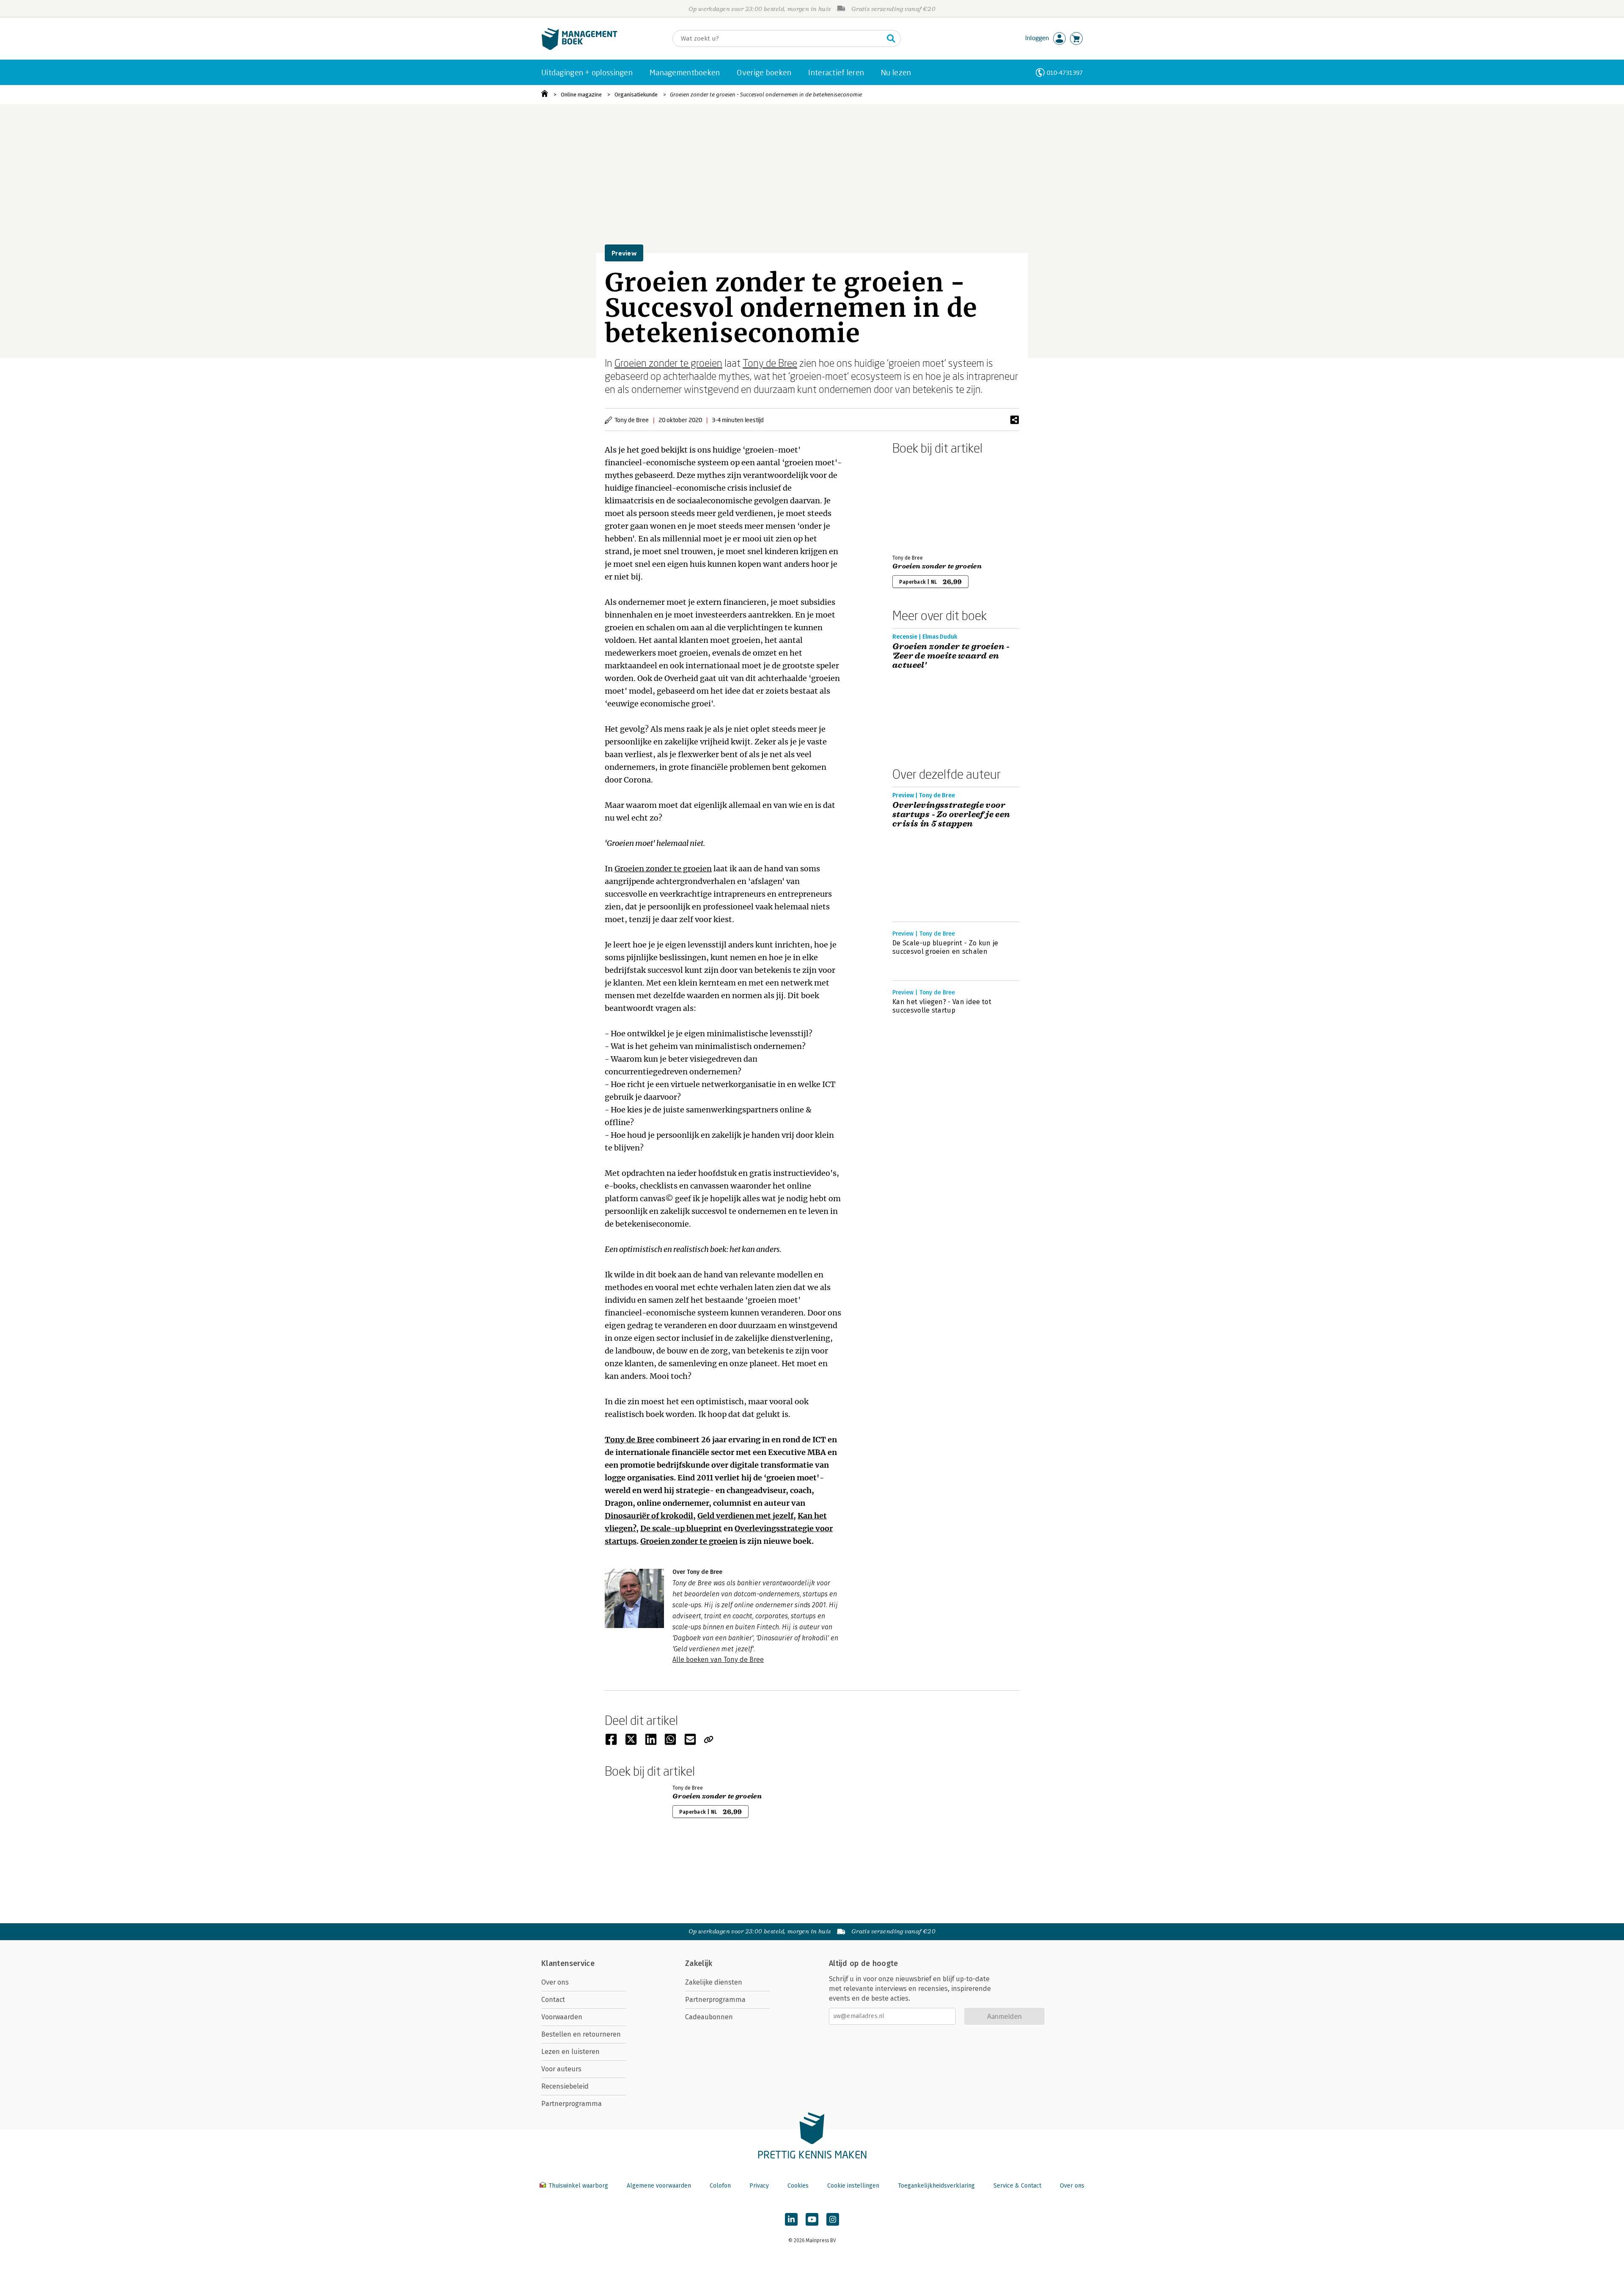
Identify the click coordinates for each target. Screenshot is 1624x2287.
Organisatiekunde (636, 95)
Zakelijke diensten (714, 1982)
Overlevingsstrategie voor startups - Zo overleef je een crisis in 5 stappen (951, 815)
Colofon (720, 2186)
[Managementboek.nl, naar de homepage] (579, 48)
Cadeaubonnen (709, 2017)
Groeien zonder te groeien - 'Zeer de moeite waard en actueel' (951, 656)
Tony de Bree (770, 363)
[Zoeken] (891, 38)
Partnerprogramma (572, 2104)
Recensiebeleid (565, 2086)
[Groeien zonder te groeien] (922, 503)
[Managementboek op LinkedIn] (791, 2219)
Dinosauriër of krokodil (649, 1516)
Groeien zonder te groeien (668, 363)
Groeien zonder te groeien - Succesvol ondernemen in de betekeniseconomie (766, 95)
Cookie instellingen (853, 2186)
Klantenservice (568, 1963)
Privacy (759, 2186)
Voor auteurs (561, 2069)
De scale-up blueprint (681, 1528)
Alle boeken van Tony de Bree (718, 1660)
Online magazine (581, 95)
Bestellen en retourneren (581, 2034)
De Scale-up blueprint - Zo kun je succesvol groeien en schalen (945, 947)
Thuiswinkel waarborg (578, 2186)
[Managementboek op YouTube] (812, 2219)
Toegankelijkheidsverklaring (936, 2186)
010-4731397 (1065, 73)
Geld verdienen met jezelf (745, 1516)
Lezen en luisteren (571, 2052)
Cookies (798, 2186)
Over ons (555, 1982)
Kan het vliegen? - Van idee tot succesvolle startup (942, 1006)
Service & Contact (1017, 2186)
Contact (553, 2000)
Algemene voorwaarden (659, 2186)
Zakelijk (699, 1963)
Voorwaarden (562, 2017)
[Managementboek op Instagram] (833, 2219)
